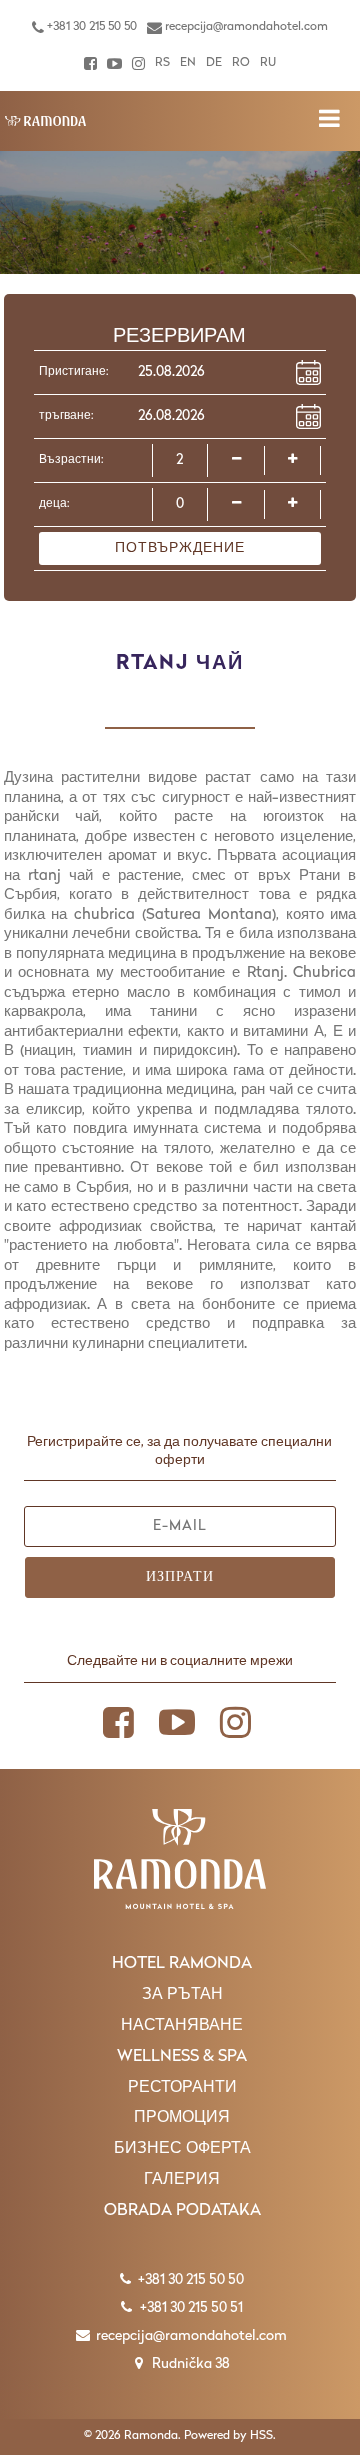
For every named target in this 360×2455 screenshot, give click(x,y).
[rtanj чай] (45, 121)
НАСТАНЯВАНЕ (182, 2026)
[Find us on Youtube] (114, 64)
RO (241, 63)
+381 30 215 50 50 (90, 27)
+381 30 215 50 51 (190, 2308)
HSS (261, 2436)
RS (162, 63)
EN (188, 63)
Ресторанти (182, 2088)
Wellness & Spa (182, 2057)
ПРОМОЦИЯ (182, 2118)
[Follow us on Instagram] (138, 64)
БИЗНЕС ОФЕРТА (182, 2149)
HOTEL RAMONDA (182, 1964)
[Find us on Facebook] (90, 64)
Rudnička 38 (189, 2364)
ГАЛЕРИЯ (182, 2180)
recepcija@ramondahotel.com (245, 27)
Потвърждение (180, 548)
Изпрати (180, 1577)
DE (214, 63)
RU (268, 63)
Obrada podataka (182, 2211)
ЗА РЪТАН (182, 1995)
